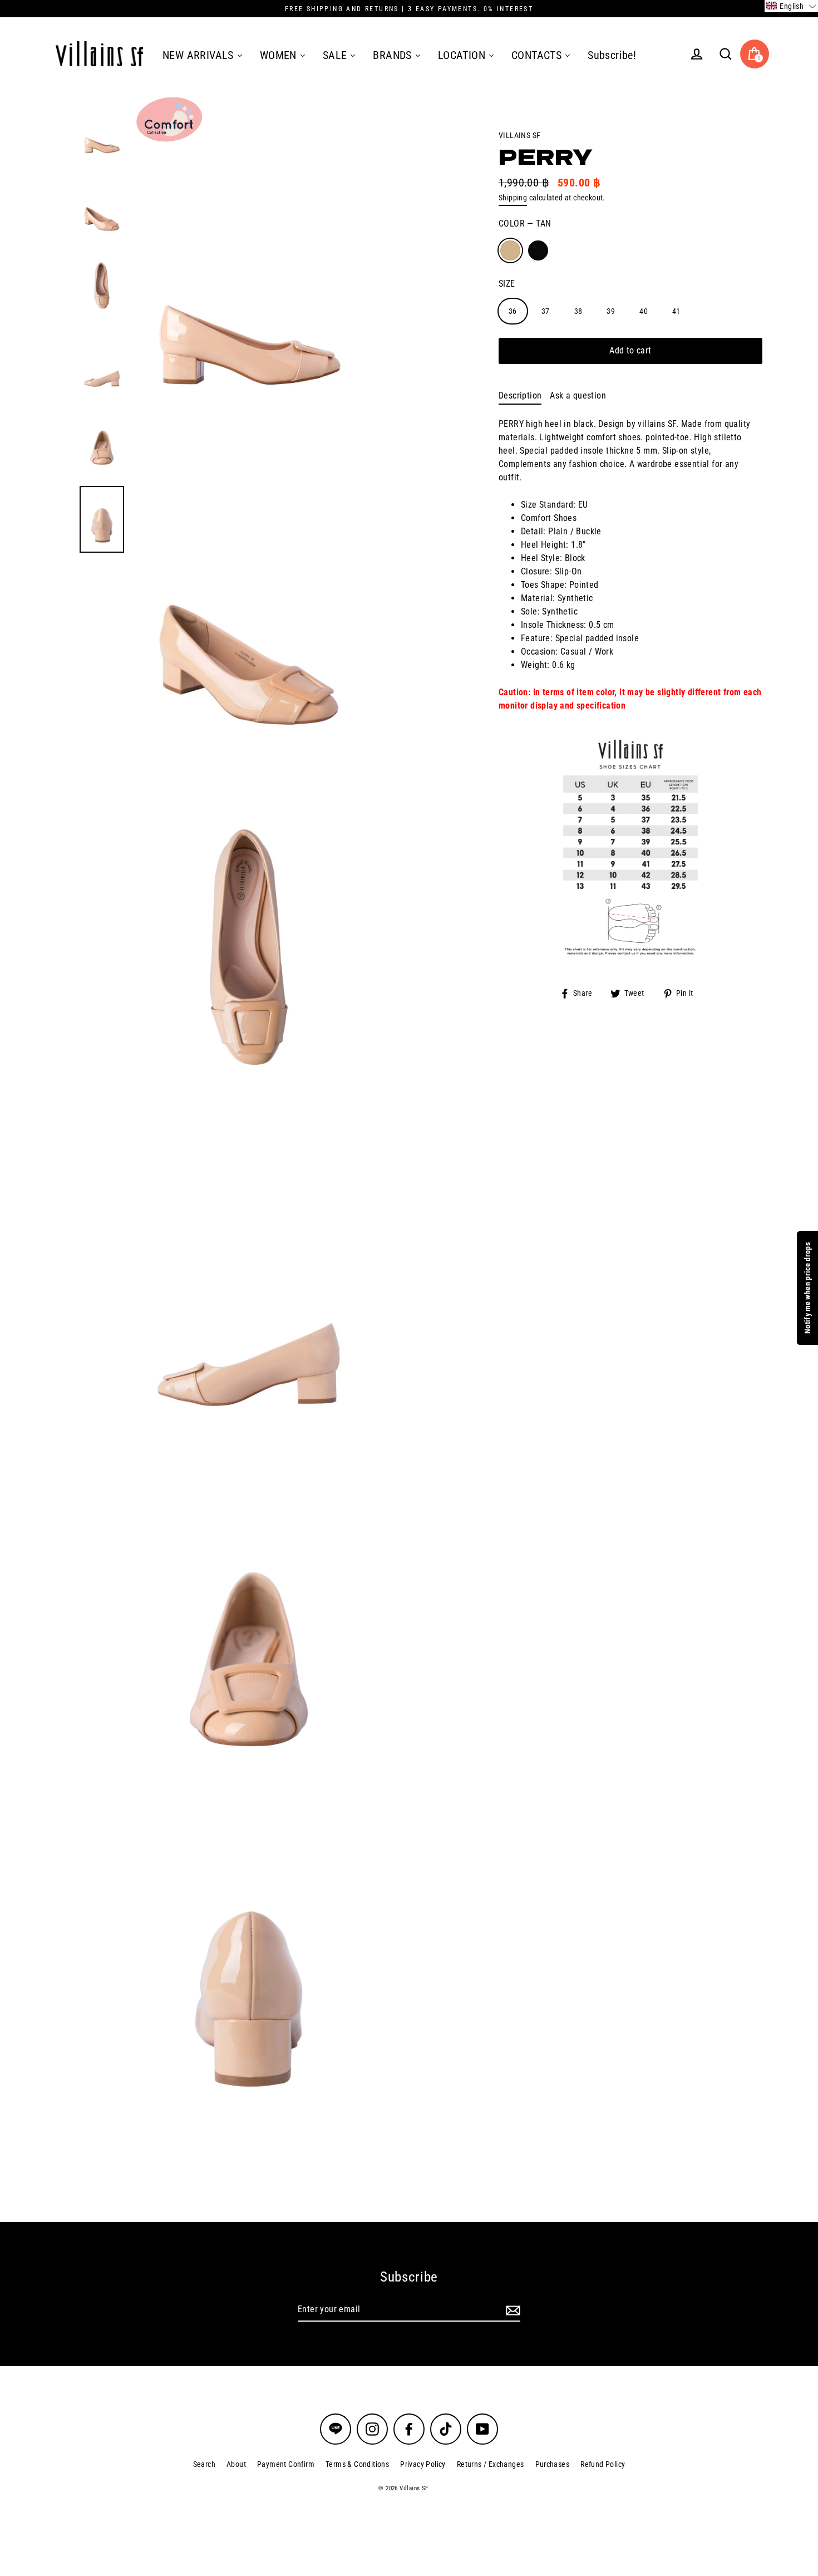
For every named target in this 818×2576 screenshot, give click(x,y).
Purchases (553, 2464)
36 (513, 311)
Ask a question (578, 395)
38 (578, 311)
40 (644, 311)
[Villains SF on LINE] (336, 2429)
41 (676, 311)
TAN (510, 250)
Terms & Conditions (357, 2464)
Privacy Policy (423, 2464)
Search (204, 2464)
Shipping (513, 198)
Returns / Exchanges (491, 2464)
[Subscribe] (511, 2310)
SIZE (507, 283)
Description (520, 395)
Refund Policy (603, 2464)
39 (611, 311)
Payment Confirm (286, 2464)
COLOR (525, 223)
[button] (791, 6)
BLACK (538, 250)
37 (546, 311)
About (236, 2464)
